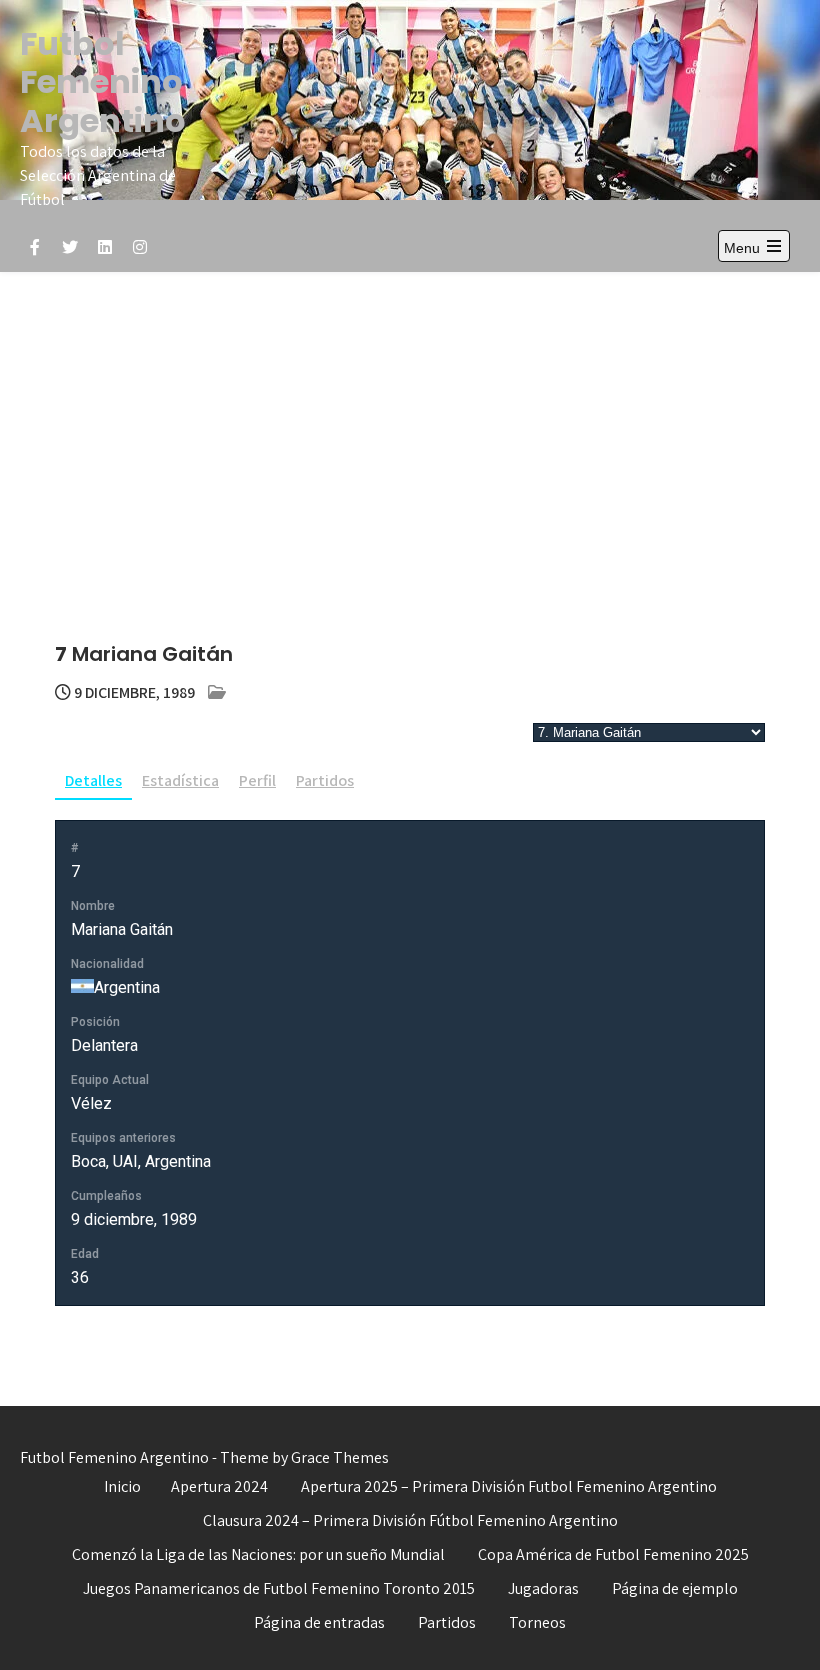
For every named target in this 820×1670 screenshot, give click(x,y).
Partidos (325, 780)
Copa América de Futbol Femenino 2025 (613, 1554)
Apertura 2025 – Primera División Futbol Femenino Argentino (509, 1486)
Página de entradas (319, 1622)
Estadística (180, 780)
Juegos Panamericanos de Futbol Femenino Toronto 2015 (279, 1588)
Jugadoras (543, 1588)
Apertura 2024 (219, 1486)
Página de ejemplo (675, 1588)
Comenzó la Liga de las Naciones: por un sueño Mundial (258, 1554)
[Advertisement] (410, 422)
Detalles (93, 780)
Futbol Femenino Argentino (103, 82)
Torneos (537, 1622)
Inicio (122, 1486)
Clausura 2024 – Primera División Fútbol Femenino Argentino (410, 1520)
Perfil (257, 780)
